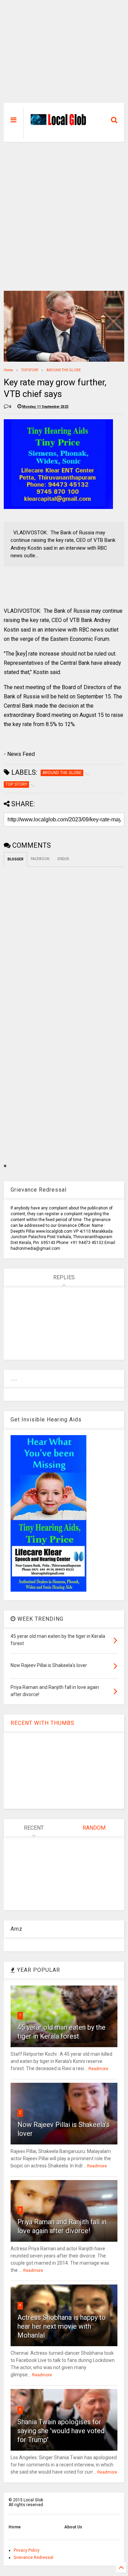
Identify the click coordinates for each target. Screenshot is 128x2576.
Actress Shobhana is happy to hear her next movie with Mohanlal (62, 2326)
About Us (73, 2527)
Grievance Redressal (33, 2558)
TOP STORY (30, 370)
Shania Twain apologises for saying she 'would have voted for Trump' (61, 2431)
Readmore (98, 2069)
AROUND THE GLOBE (64, 370)
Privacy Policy (27, 2550)
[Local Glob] (60, 123)
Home (8, 370)
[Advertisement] (64, 55)
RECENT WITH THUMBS (42, 1723)
